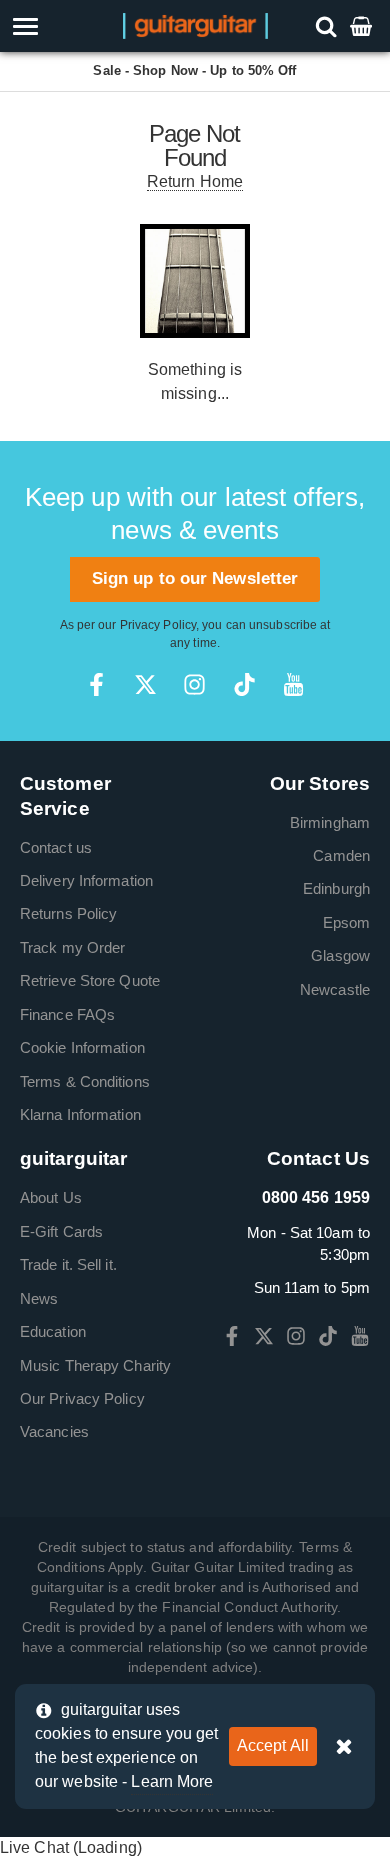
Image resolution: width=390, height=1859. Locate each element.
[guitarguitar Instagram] (194, 684)
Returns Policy (68, 913)
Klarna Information (80, 1114)
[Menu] (56, 26)
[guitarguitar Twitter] (145, 684)
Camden (341, 855)
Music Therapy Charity (95, 1365)
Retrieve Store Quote (90, 980)
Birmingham (330, 822)
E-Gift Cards (61, 1231)
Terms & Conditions (85, 1081)
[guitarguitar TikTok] (244, 684)
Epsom (347, 922)
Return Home (195, 181)
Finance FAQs (67, 1014)
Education (53, 1331)
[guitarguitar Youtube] (293, 684)
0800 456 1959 (316, 1197)
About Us (51, 1197)
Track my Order (72, 947)
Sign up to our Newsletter (195, 578)
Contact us (56, 847)
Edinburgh (336, 888)
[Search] (328, 25)
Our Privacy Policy (82, 1398)
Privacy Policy (158, 625)
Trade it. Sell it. (68, 1264)
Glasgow (340, 955)
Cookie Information (82, 1047)
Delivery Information (86, 880)
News (39, 1298)
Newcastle (335, 989)
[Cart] (363, 25)
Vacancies (54, 1431)
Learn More (172, 1781)
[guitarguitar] (195, 24)
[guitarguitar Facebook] (96, 684)
